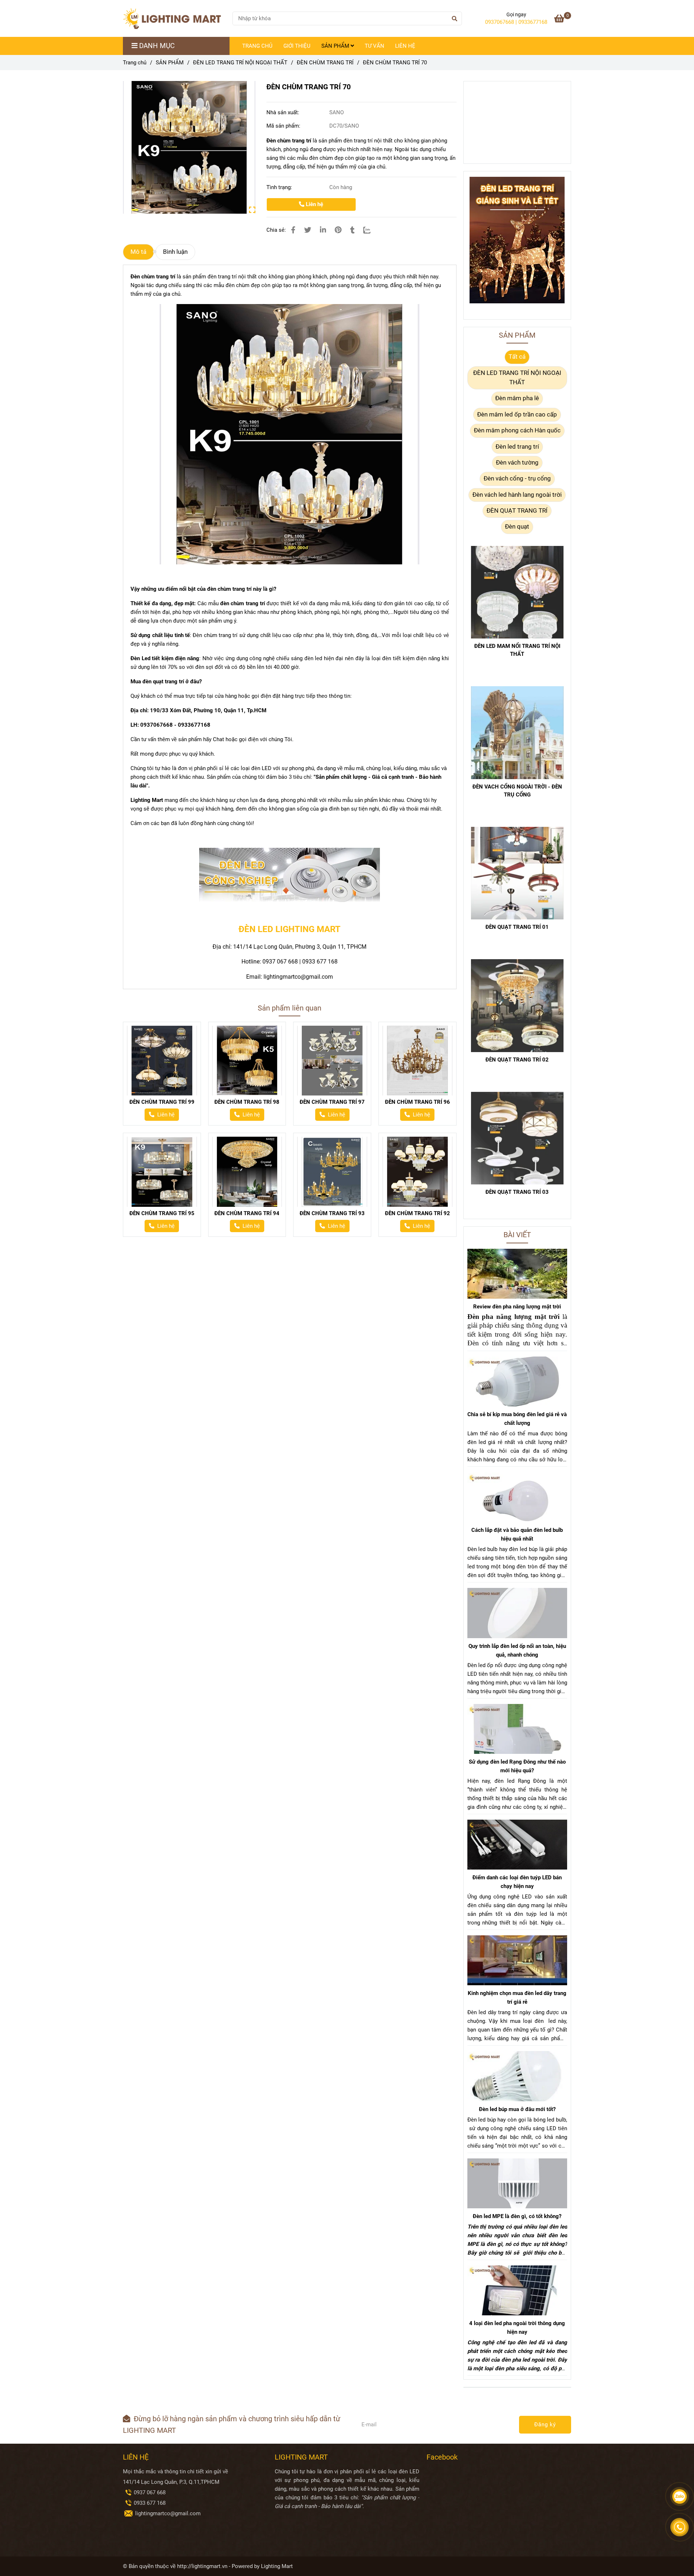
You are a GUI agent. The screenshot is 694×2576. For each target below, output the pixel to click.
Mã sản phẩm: (284, 126)
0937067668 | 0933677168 (516, 22)
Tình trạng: (280, 187)
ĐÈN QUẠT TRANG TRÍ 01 (517, 927)
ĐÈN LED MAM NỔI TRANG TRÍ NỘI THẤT (517, 650)
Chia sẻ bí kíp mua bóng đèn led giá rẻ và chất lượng (517, 1419)
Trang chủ (135, 63)
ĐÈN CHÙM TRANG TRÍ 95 (162, 1213)
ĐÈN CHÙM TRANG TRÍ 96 (417, 1102)
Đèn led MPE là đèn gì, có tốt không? (517, 2216)
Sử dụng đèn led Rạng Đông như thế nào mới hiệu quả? (517, 1766)
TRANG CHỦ (257, 46)
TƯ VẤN (374, 46)
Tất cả (517, 357)
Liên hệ (314, 204)
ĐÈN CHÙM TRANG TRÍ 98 (247, 1102)
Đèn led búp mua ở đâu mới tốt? (517, 2109)
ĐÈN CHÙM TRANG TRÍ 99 (162, 1102)
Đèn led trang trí (517, 447)
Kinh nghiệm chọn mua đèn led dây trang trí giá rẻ (517, 1998)
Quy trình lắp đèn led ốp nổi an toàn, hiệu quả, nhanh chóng (517, 1650)
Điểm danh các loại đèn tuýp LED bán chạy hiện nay (517, 1882)
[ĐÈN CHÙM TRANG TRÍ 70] (175, 18)
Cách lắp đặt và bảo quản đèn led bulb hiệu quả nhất (517, 1534)
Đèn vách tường (517, 463)
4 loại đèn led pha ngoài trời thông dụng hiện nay (517, 2328)
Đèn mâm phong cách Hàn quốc (517, 430)
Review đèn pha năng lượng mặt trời (517, 1307)
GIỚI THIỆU (297, 46)
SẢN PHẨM (336, 46)
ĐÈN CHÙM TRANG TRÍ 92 (417, 1213)
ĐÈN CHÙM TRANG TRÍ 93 (332, 1213)
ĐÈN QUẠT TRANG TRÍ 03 (517, 1192)
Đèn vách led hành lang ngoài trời (517, 495)
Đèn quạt (517, 527)
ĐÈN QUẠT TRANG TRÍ (517, 511)
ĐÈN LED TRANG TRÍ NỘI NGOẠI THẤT (240, 63)
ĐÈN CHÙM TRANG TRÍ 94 (247, 1213)
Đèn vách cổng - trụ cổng (517, 479)
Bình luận (175, 252)
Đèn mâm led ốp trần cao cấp (517, 415)
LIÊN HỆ (405, 46)
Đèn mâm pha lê (517, 398)
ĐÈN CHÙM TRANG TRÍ (325, 63)
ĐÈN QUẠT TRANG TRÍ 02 (517, 1060)
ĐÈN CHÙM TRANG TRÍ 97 (332, 1102)
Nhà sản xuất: (284, 112)
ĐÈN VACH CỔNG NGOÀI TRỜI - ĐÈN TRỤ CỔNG (517, 791)
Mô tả (138, 252)
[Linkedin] (323, 230)
